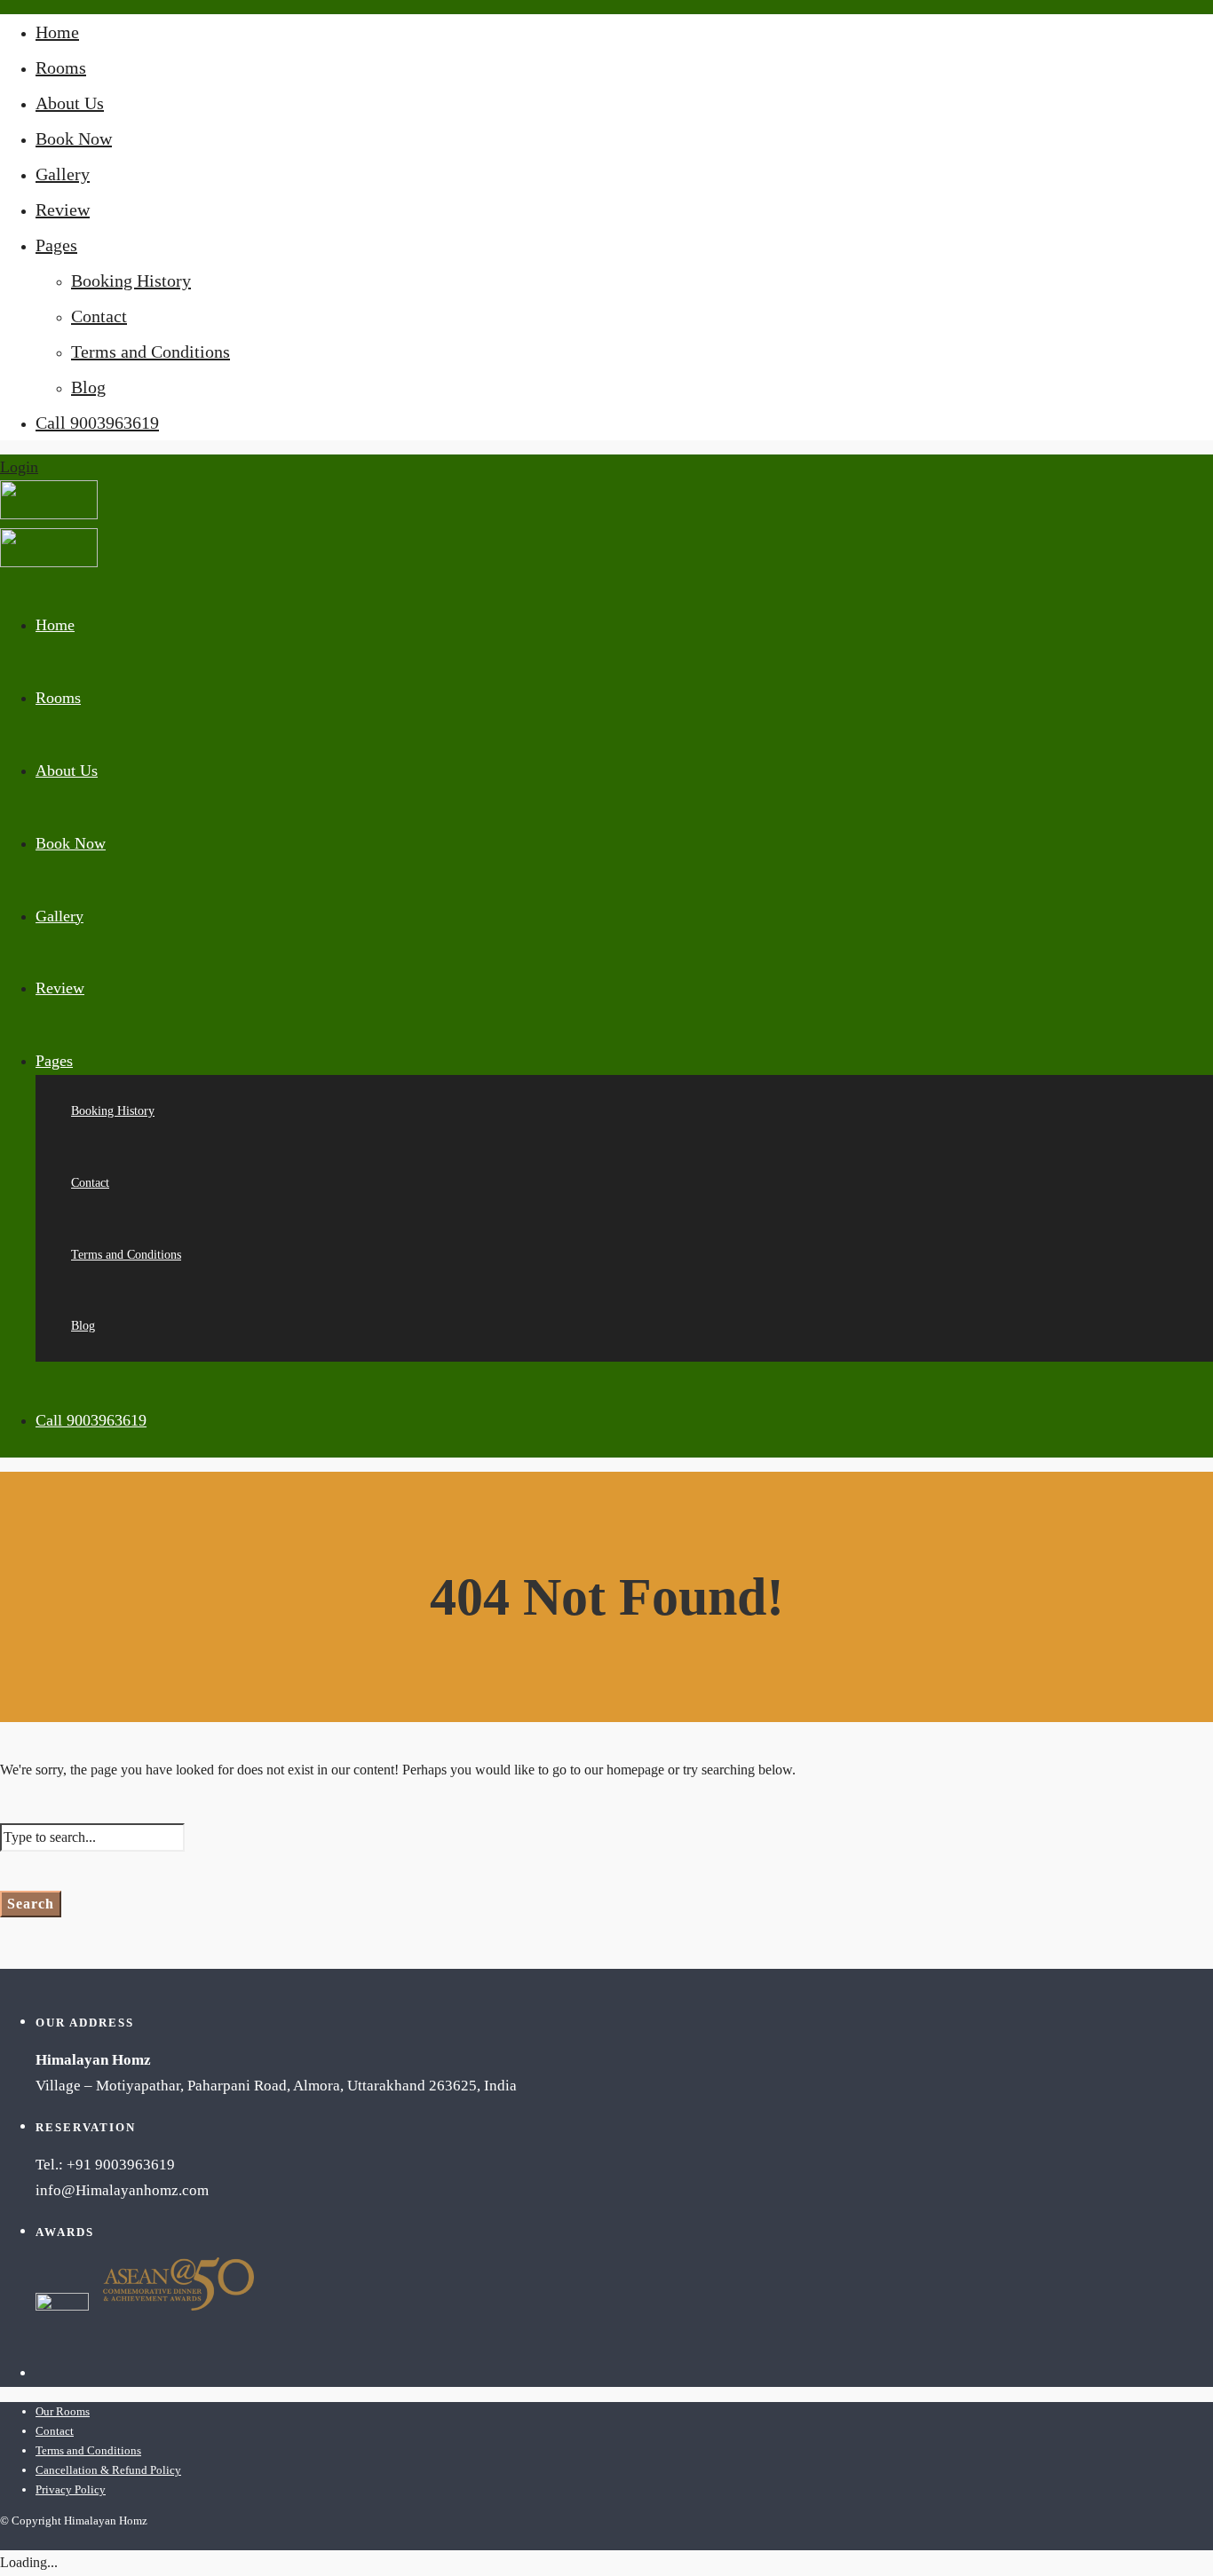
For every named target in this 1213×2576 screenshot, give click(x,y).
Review (63, 209)
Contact (99, 316)
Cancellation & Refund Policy (108, 2470)
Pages (56, 245)
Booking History (131, 281)
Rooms (61, 67)
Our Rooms (63, 2411)
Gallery (63, 174)
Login (19, 467)
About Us (70, 103)
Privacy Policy (71, 2489)
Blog (88, 387)
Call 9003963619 (97, 423)
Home (57, 32)
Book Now (74, 138)
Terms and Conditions (151, 352)
